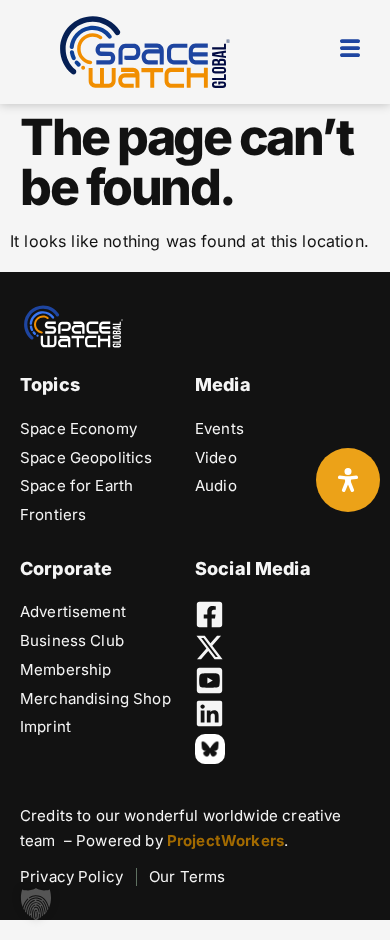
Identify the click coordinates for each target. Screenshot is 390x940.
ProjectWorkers (225, 840)
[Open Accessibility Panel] (348, 480)
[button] (36, 904)
